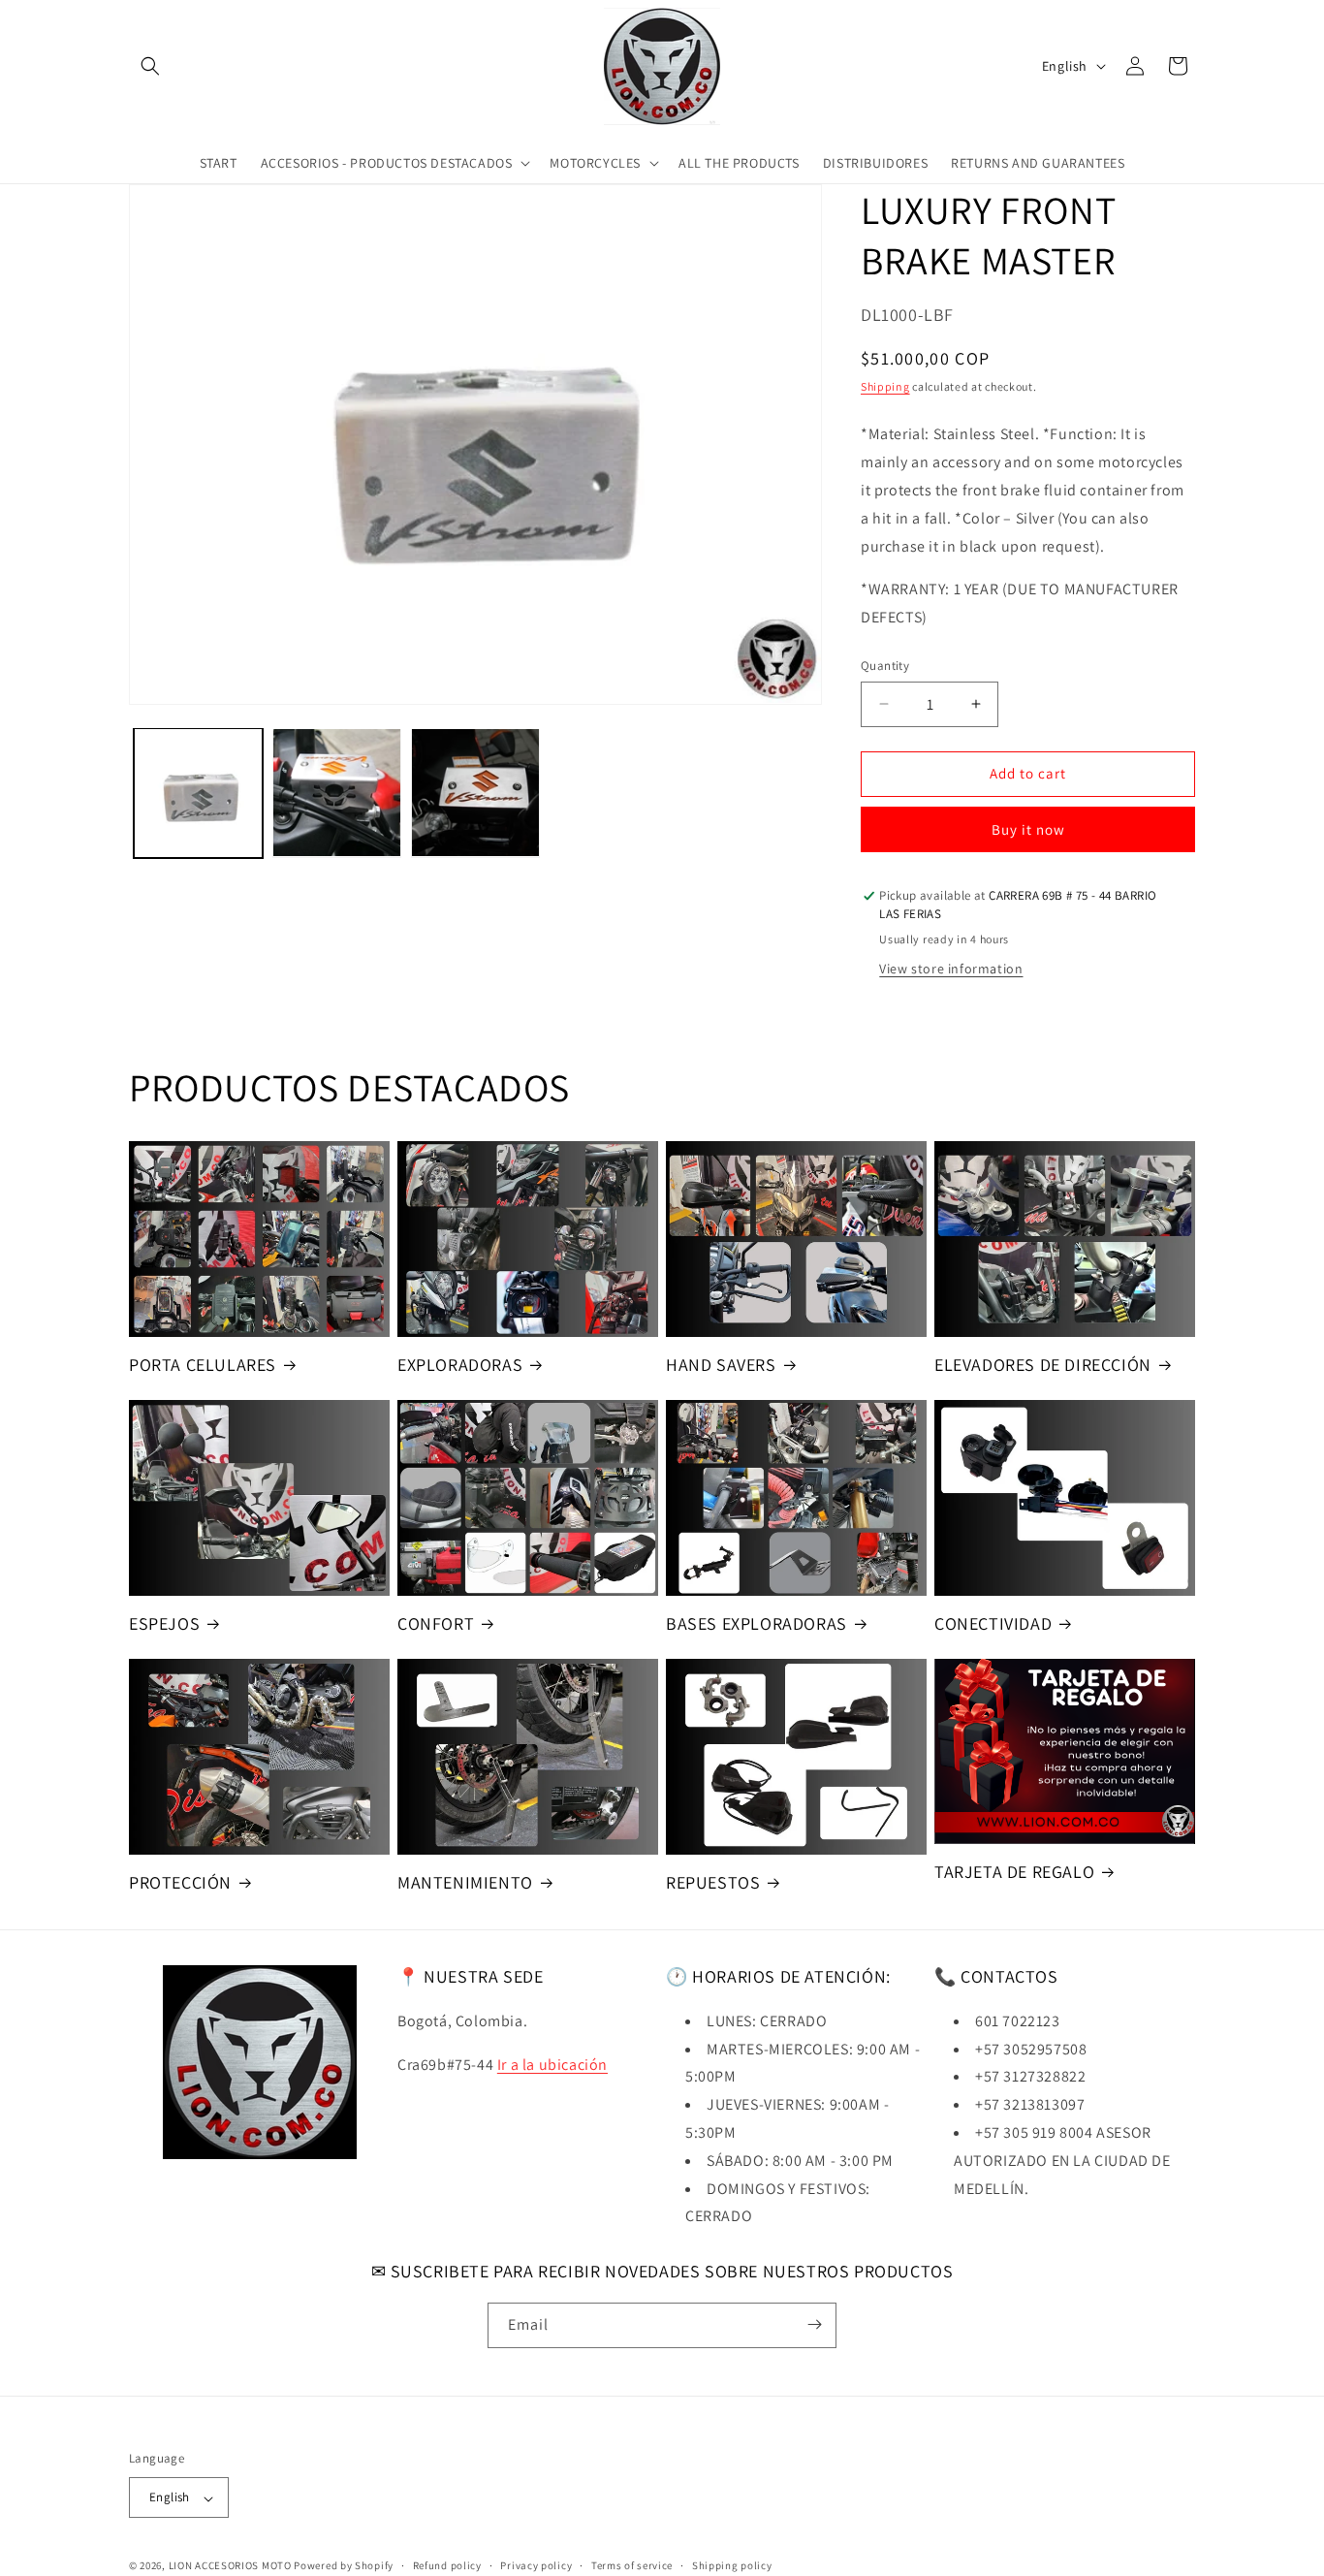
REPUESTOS (713, 1882)
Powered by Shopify (344, 2566)
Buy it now (1028, 829)
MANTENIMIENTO (465, 1882)
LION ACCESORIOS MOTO (230, 2566)
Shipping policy (732, 2565)
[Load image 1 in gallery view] (198, 793)
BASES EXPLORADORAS (757, 1623)
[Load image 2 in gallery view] (337, 793)
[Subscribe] (814, 2324)
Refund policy (447, 2565)
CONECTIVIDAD (993, 1623)
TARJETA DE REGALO (1014, 1872)
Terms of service (632, 2565)
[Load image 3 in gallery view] (475, 793)
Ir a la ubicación (552, 2064)
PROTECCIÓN (180, 1882)
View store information (951, 969)
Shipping (885, 386)
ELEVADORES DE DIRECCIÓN (1043, 1365)
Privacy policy (536, 2565)
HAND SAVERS (721, 1365)
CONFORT (436, 1623)
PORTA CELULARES (203, 1365)
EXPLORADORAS (460, 1365)
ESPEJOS (164, 1623)
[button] (150, 66)
